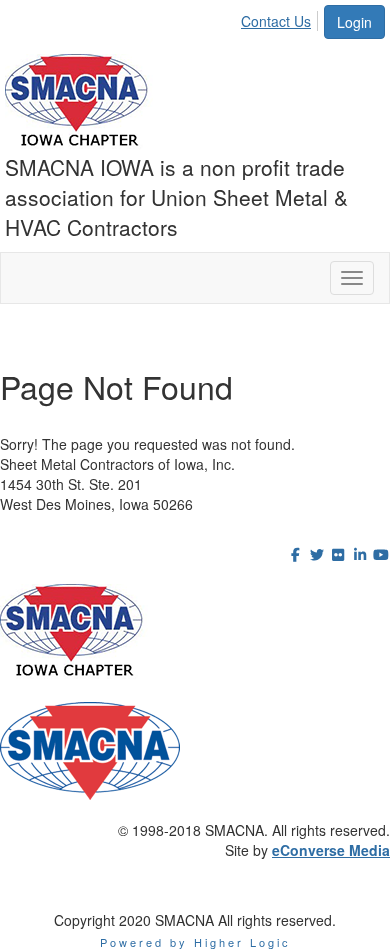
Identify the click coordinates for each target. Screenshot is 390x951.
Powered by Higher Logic (195, 942)
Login (354, 22)
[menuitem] (281, 18)
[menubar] (281, 18)
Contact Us (276, 21)
